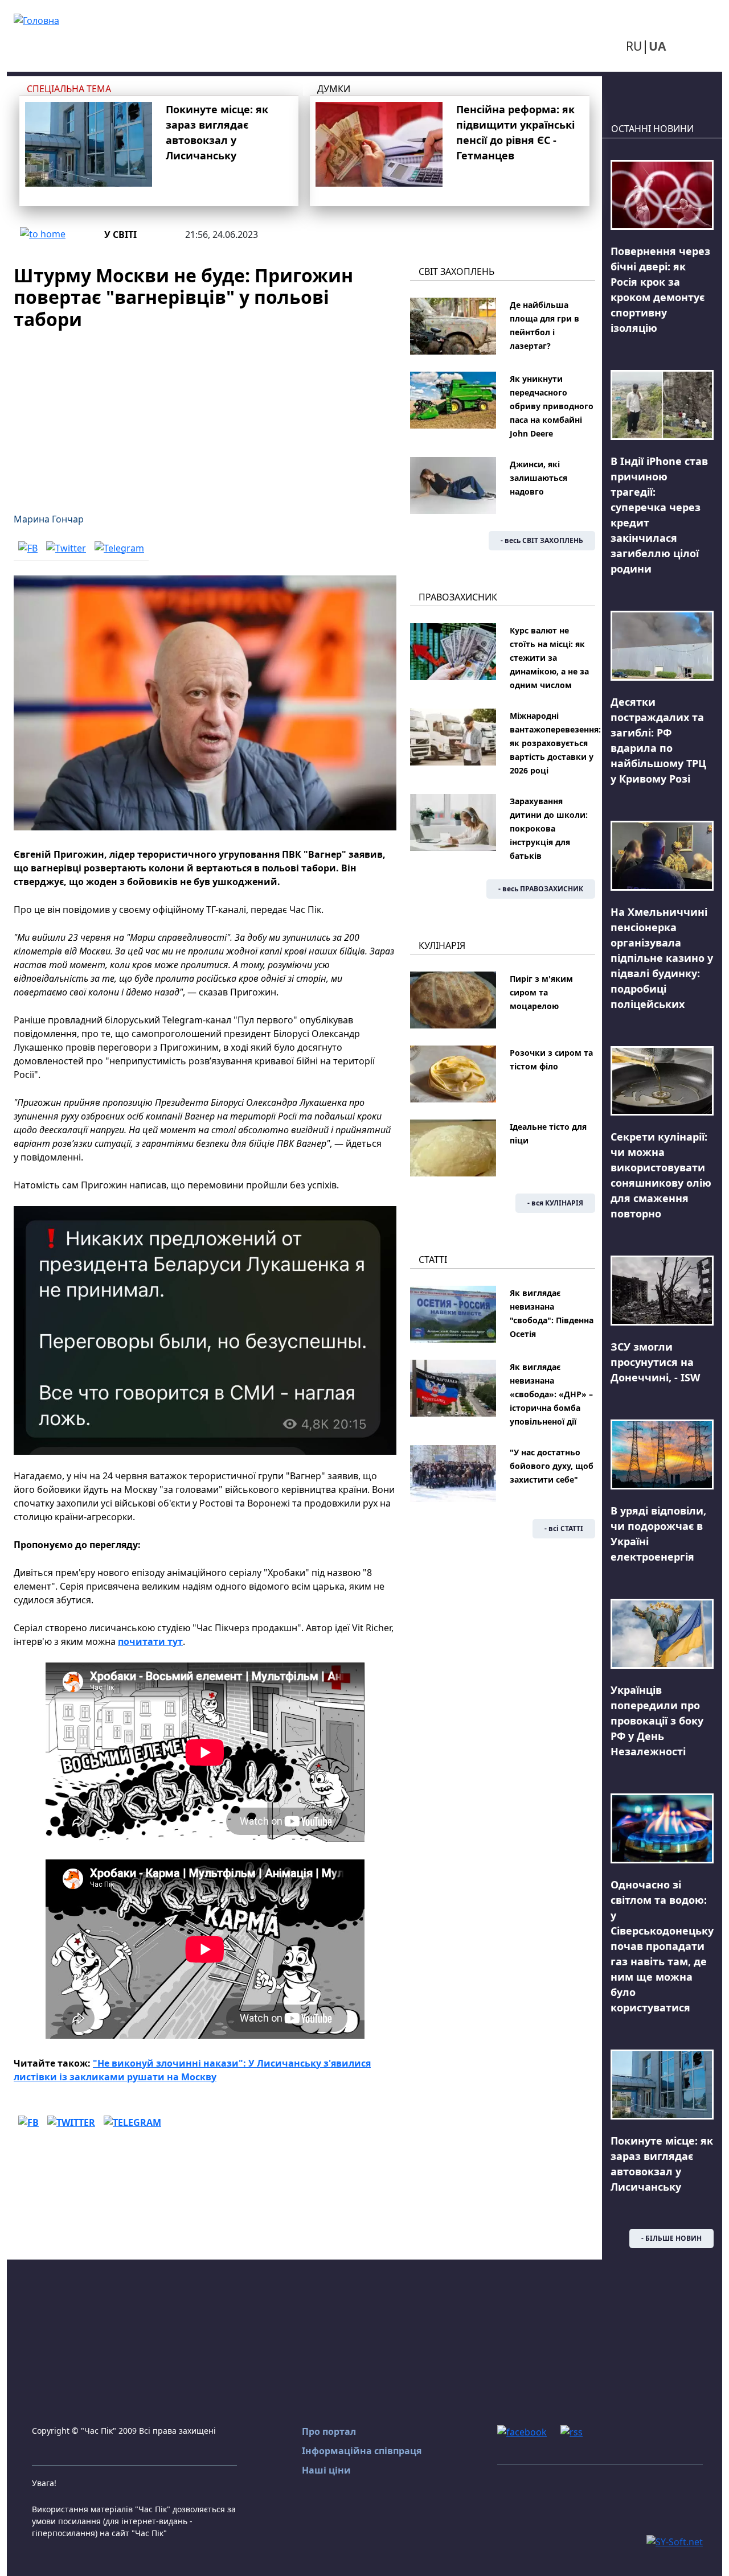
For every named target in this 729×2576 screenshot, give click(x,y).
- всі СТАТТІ (564, 1528)
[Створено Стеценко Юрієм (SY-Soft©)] (675, 2541)
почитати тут (150, 1641)
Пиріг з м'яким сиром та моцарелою (541, 992)
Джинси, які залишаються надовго (538, 478)
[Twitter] (66, 548)
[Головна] (36, 19)
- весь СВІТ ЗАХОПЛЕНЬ (542, 540)
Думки (334, 89)
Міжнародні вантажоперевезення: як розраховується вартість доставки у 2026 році (555, 743)
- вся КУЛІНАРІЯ (555, 1203)
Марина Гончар (49, 519)
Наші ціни (326, 2470)
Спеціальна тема (69, 89)
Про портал (329, 2431)
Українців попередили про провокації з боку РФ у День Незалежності (657, 1721)
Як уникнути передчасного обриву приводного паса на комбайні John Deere (552, 406)
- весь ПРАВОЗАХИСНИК (541, 889)
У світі (120, 234)
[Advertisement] (205, 414)
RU (634, 46)
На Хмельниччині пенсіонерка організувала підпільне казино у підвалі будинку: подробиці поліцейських (662, 958)
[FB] (28, 548)
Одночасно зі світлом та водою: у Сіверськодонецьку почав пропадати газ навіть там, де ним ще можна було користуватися (662, 1946)
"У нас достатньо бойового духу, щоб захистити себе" (552, 1466)
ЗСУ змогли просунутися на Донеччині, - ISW (655, 1362)
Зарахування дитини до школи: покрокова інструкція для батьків (549, 828)
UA (657, 46)
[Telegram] (119, 548)
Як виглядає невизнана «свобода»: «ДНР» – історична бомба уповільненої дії (551, 1394)
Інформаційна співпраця (362, 2451)
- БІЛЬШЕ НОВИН (671, 2238)
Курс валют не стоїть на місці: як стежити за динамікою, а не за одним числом (549, 658)
